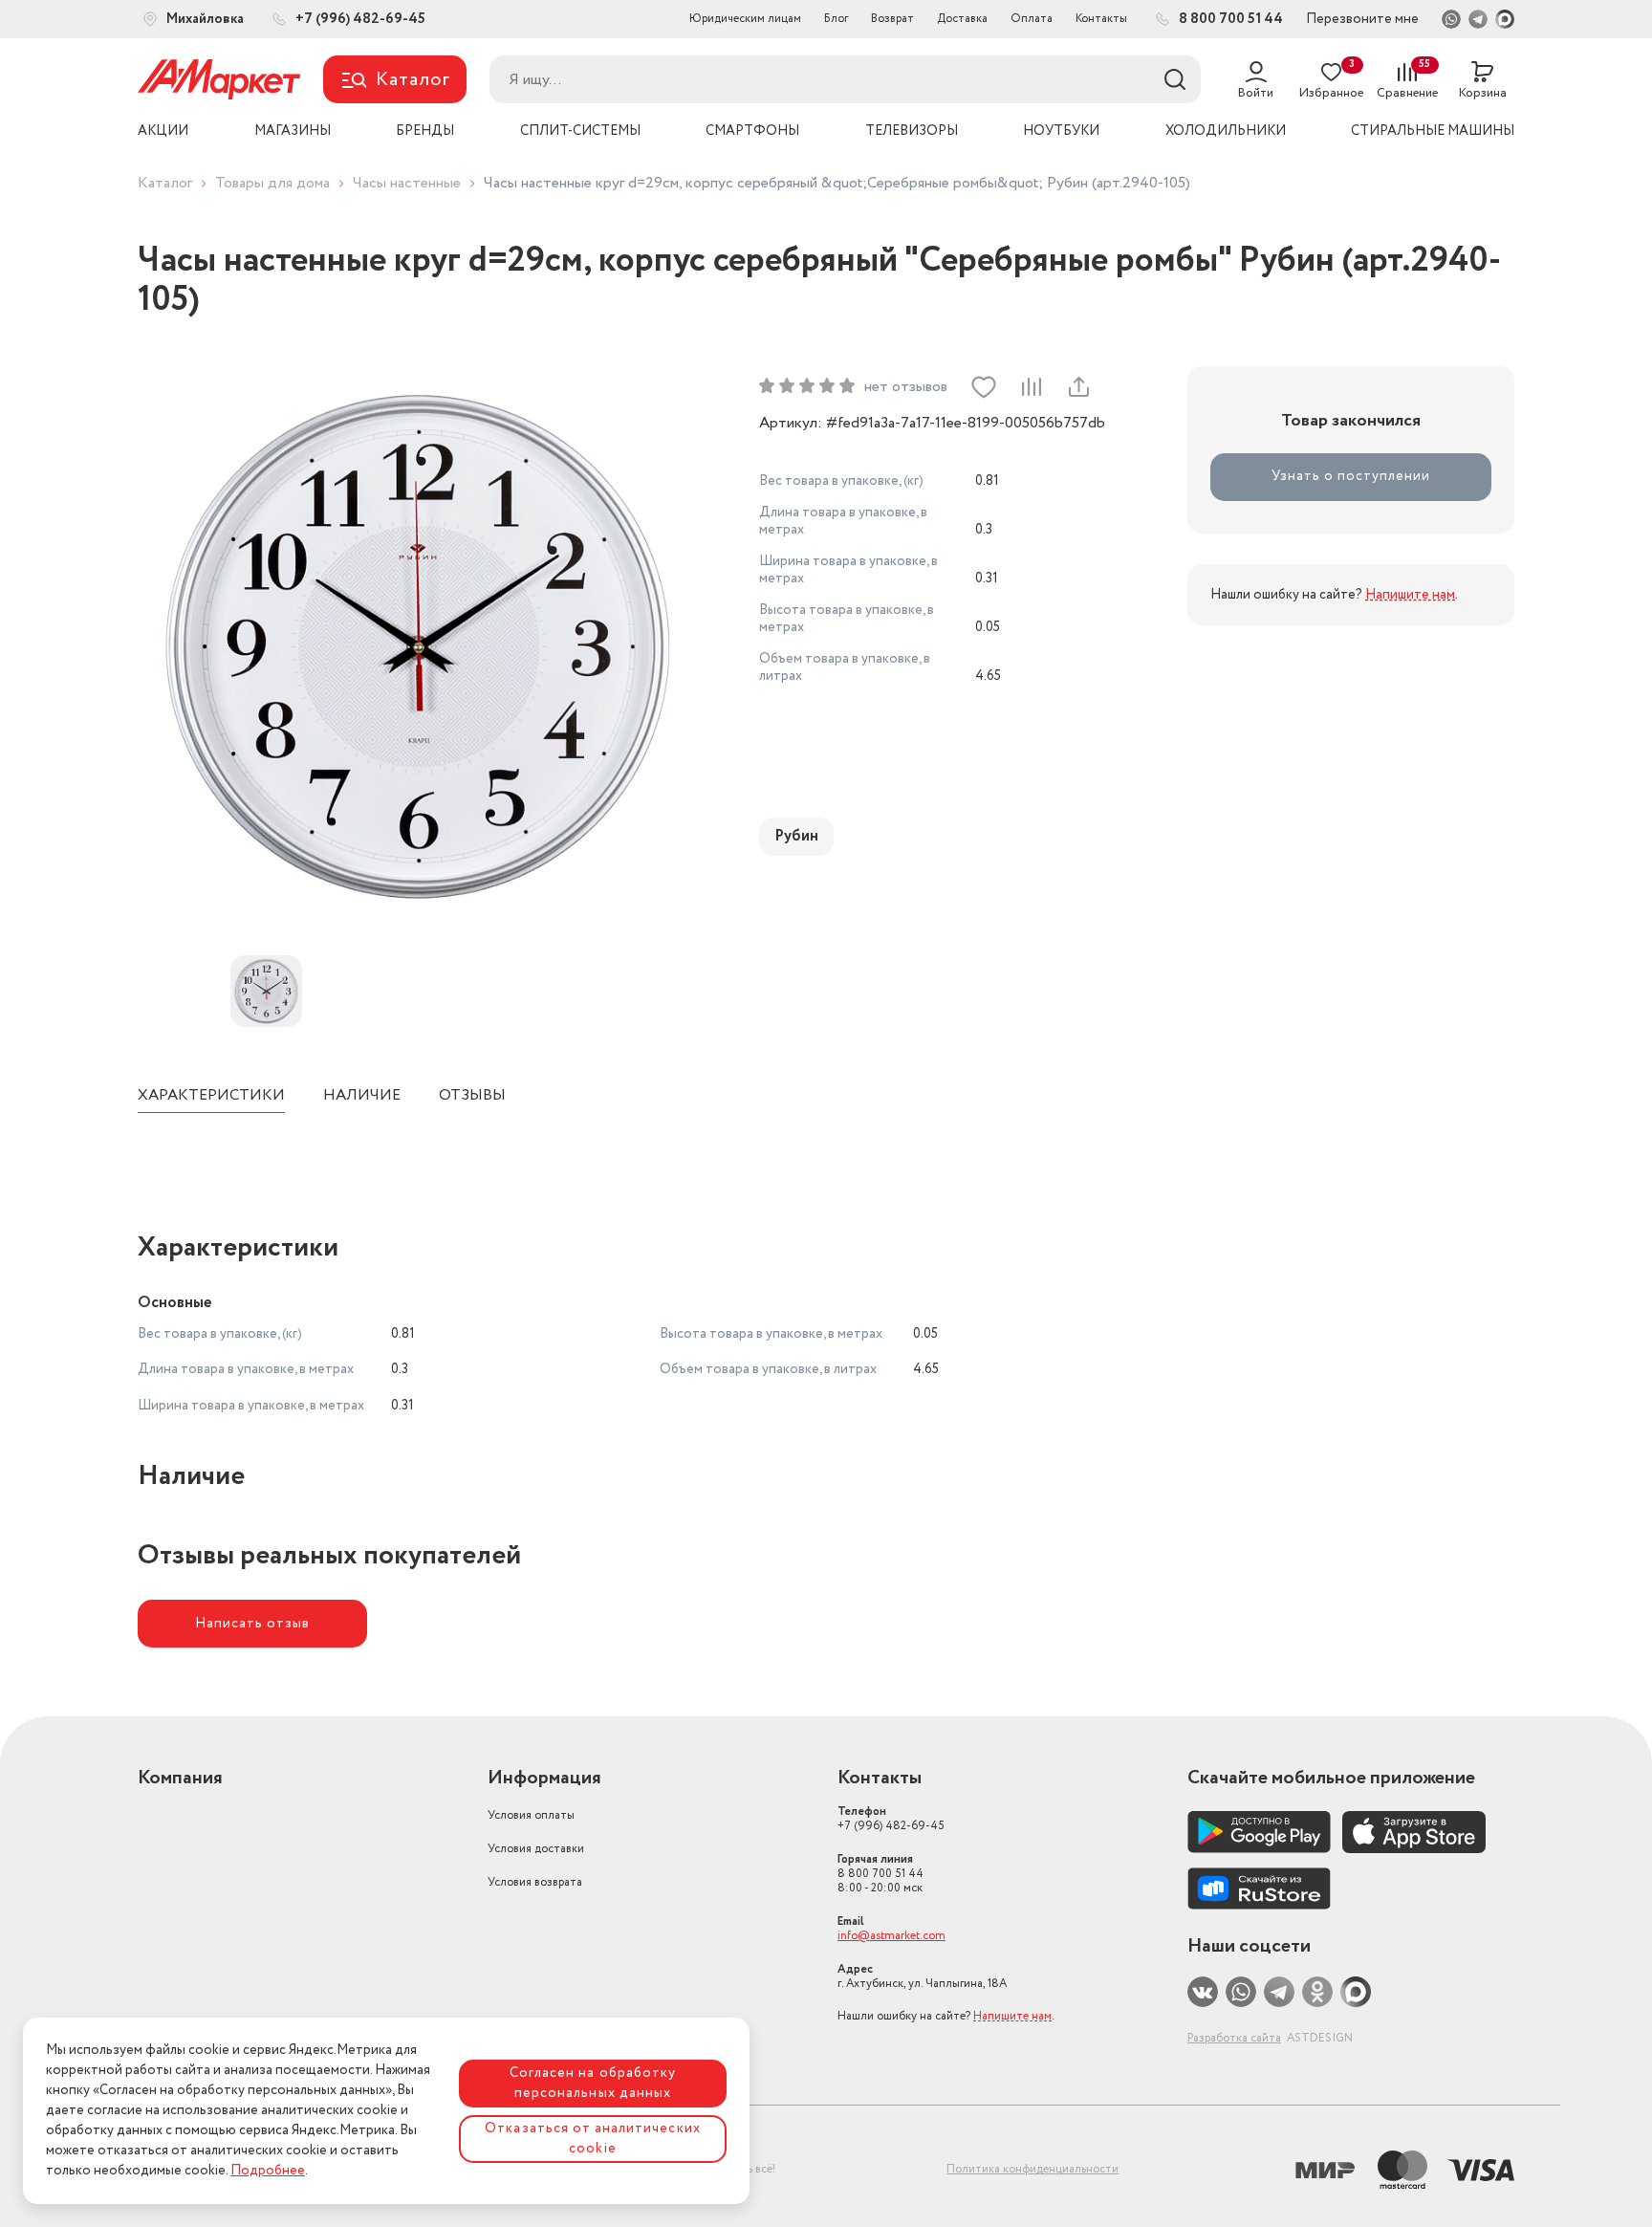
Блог (836, 19)
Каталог (165, 183)
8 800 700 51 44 (880, 1874)
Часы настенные (407, 183)
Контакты (1101, 19)
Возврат (892, 19)
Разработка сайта (1234, 2038)
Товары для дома (272, 183)
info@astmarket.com (891, 1936)
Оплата (1032, 19)
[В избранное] (984, 387)
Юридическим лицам (745, 19)
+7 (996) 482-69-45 (891, 1819)
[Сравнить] (1031, 387)
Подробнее (268, 2171)
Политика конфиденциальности (1032, 2169)
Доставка (962, 19)
